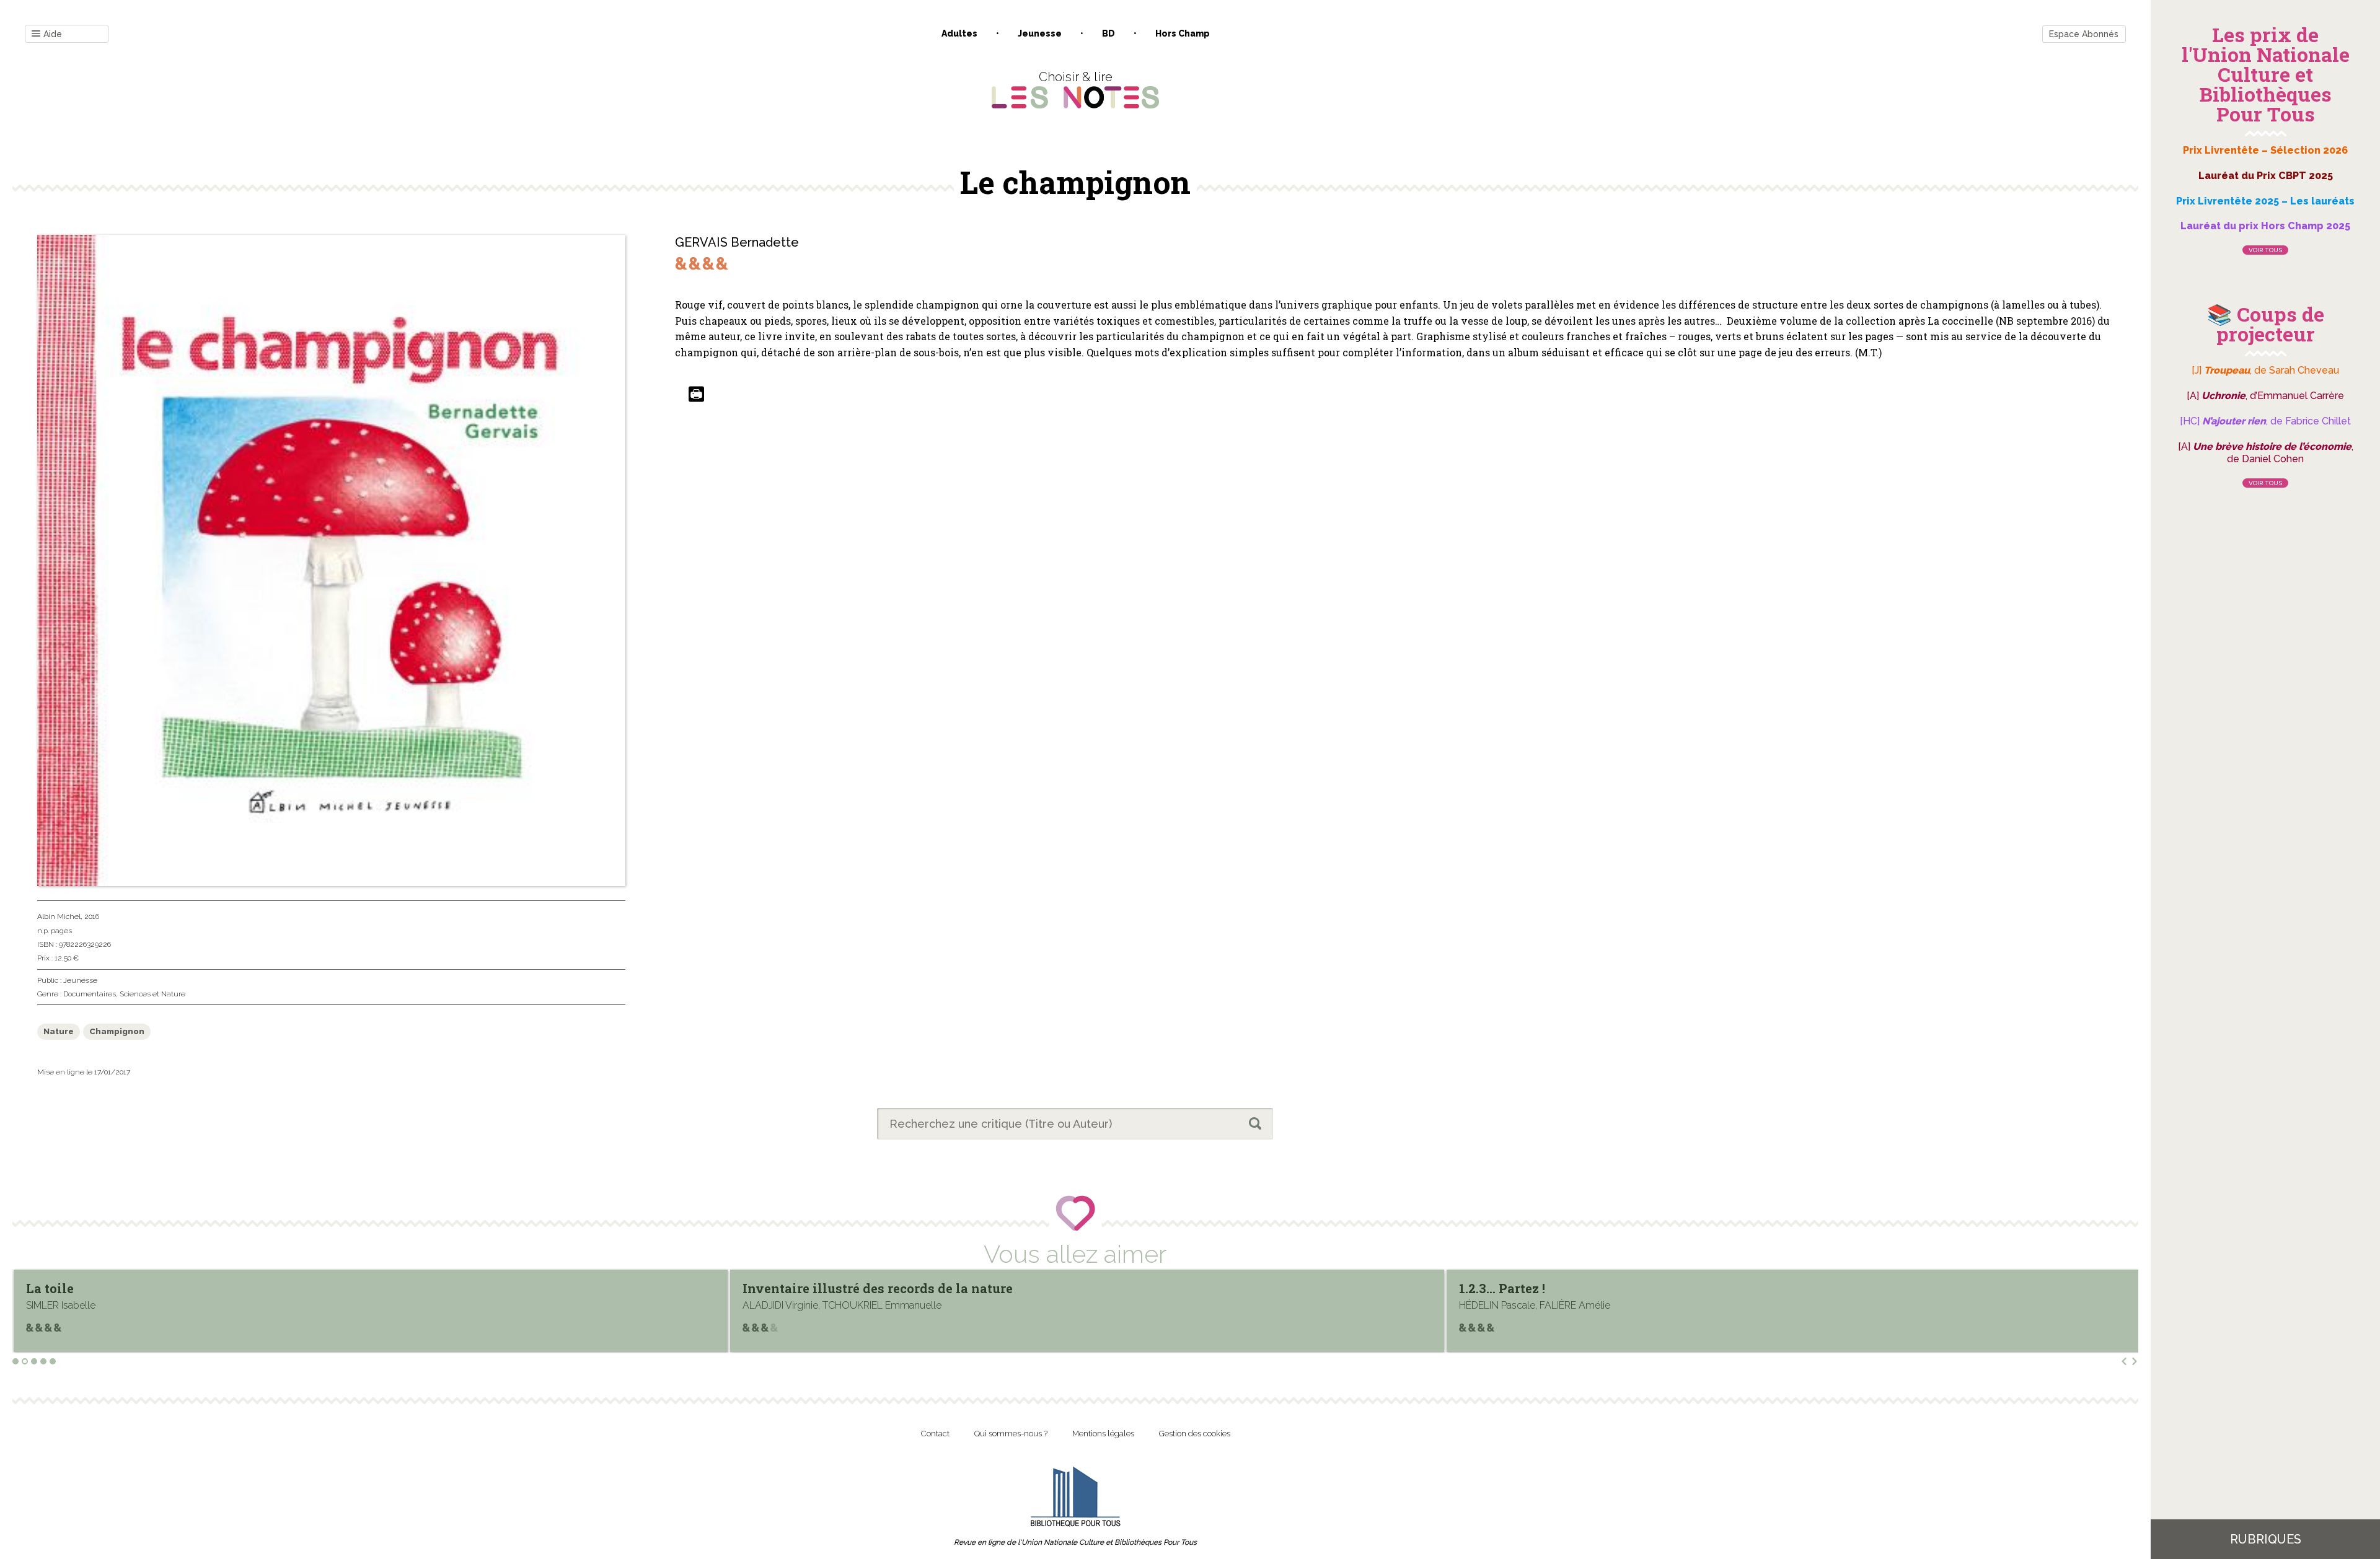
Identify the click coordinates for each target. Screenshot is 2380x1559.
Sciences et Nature (152, 994)
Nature (59, 1031)
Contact (935, 1434)
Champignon (117, 1031)
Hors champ (1183, 33)
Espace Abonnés (2084, 34)
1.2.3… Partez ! (786, 1288)
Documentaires (90, 994)
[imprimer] (696, 395)
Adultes (959, 33)
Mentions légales (1103, 1434)
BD (1108, 33)
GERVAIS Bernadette (737, 242)
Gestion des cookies (1195, 1434)
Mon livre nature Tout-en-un (1550, 1288)
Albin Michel (59, 916)
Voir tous (2265, 250)
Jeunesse (1040, 33)
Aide (53, 34)
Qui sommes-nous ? (1011, 1434)
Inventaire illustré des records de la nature (161, 1288)
